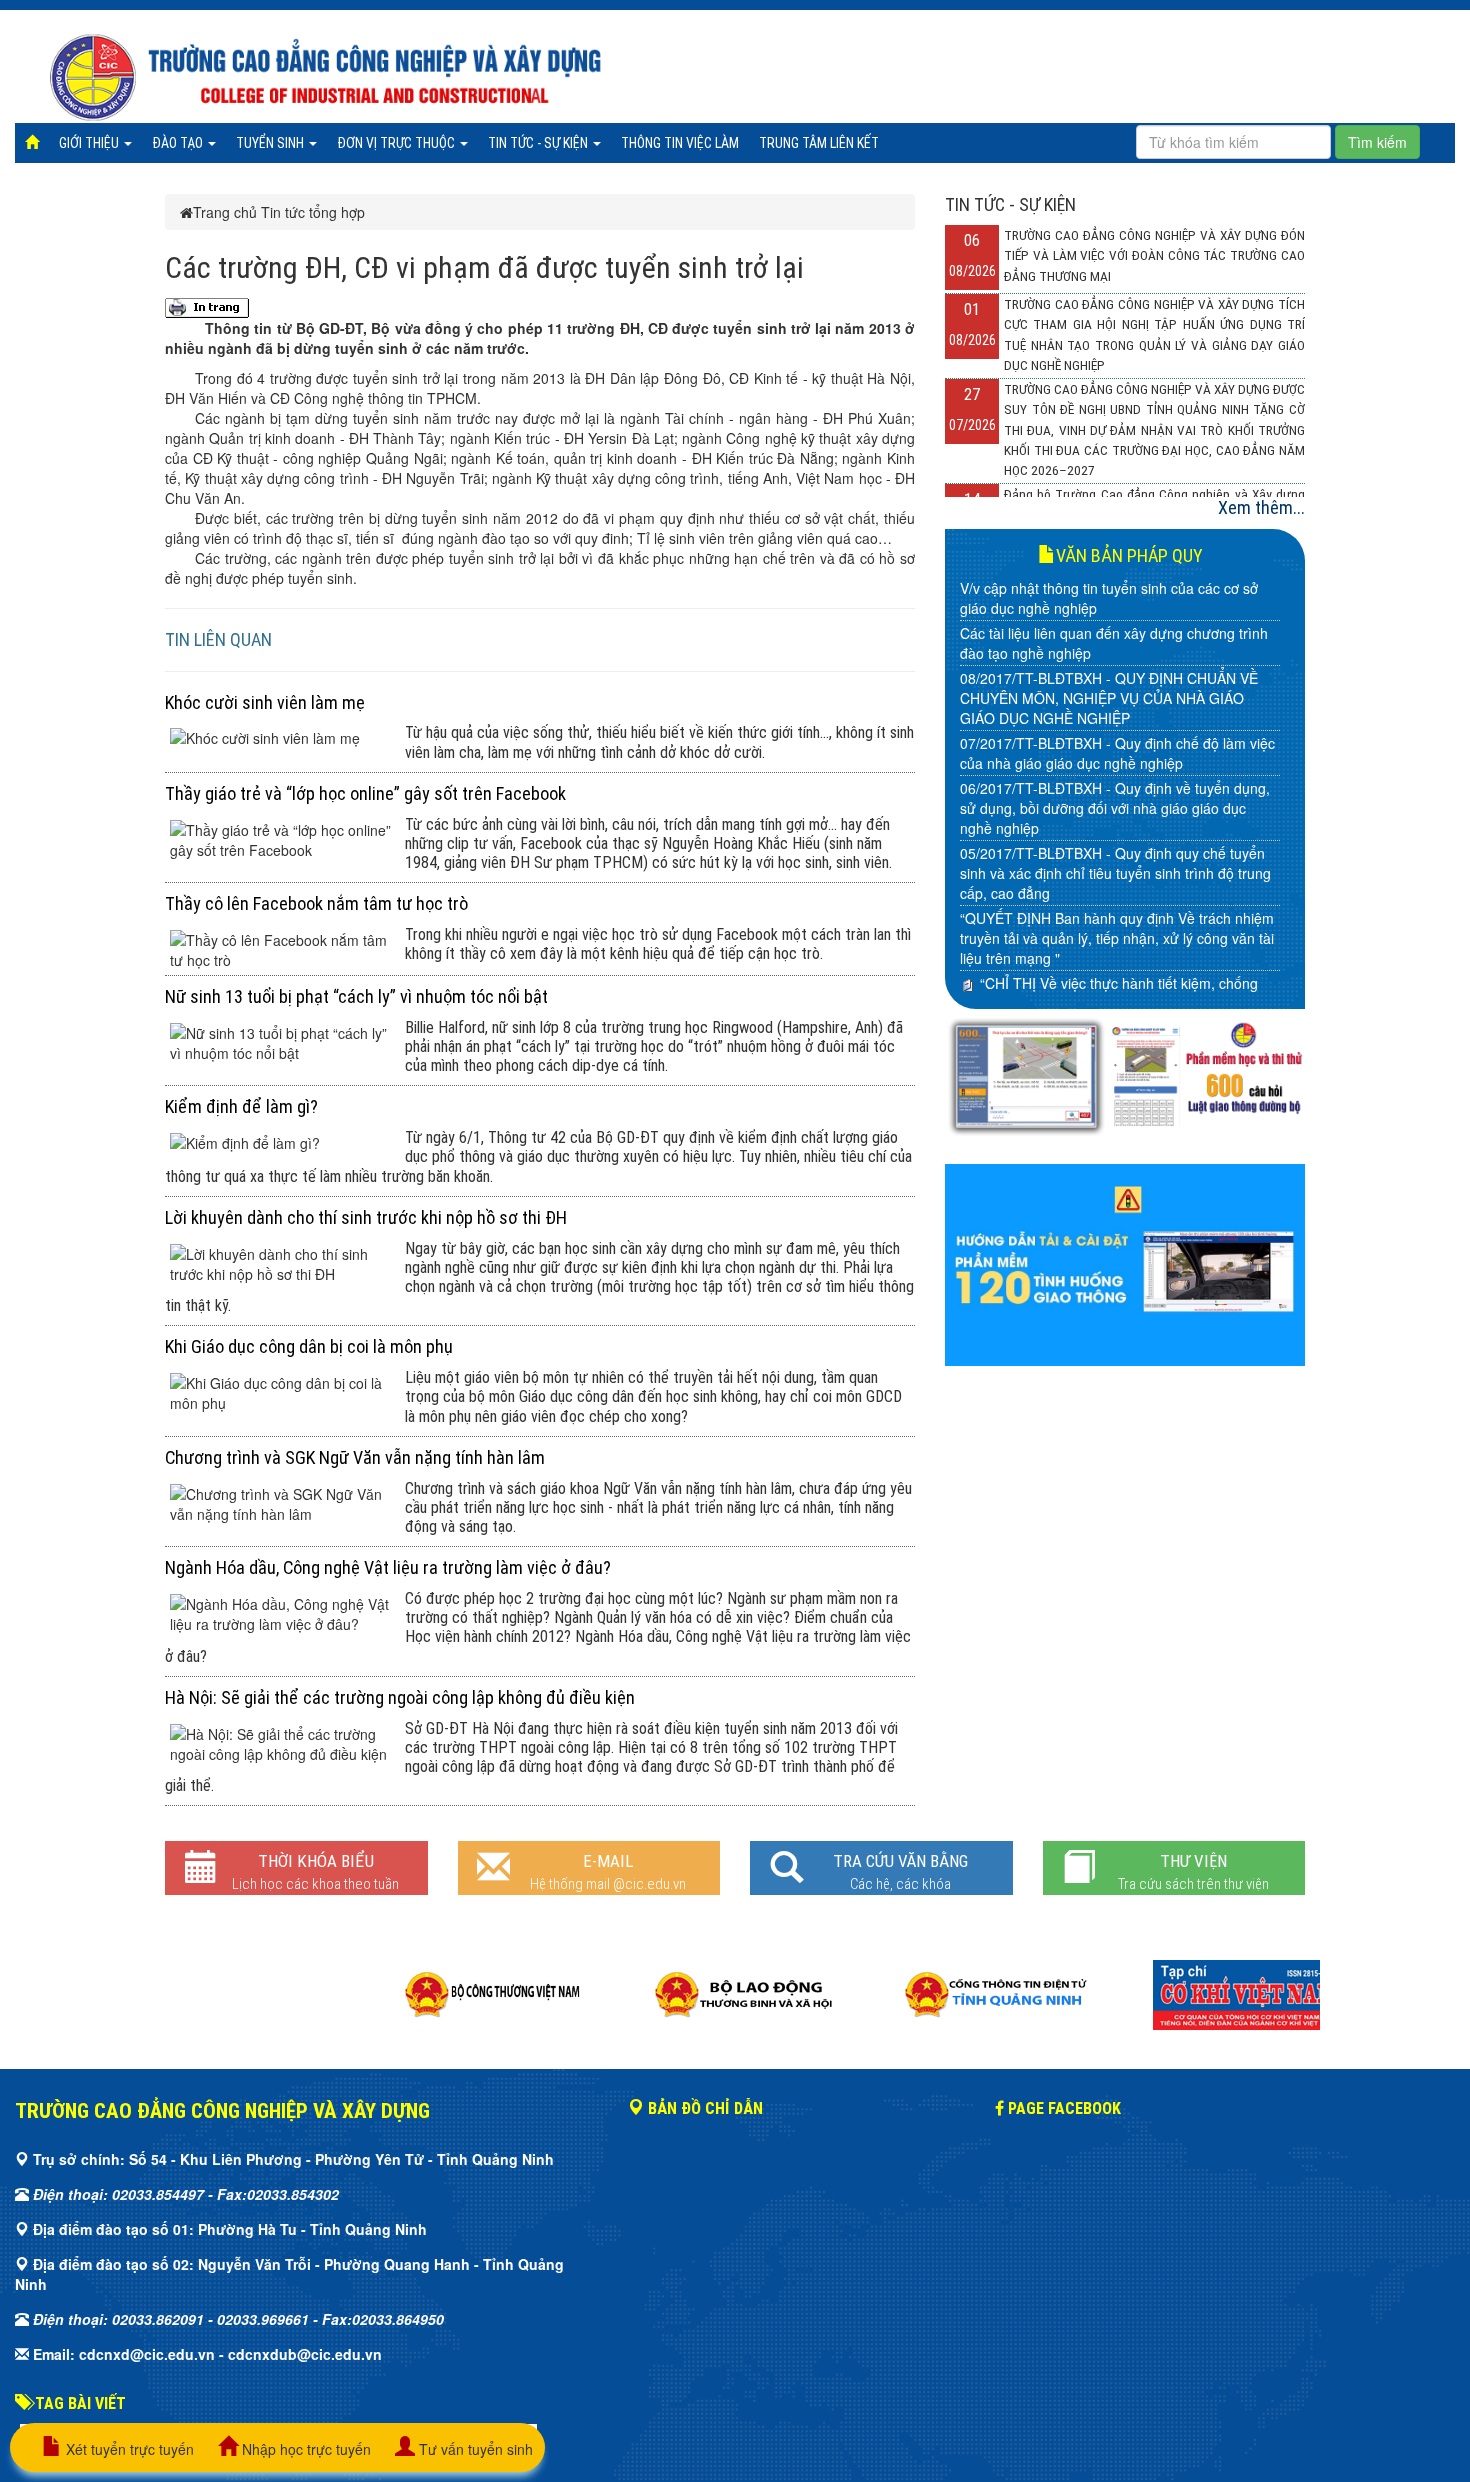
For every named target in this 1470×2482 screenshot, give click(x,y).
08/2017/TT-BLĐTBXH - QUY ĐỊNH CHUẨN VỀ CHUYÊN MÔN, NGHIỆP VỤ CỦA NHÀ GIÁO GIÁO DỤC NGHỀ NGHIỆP (1109, 698)
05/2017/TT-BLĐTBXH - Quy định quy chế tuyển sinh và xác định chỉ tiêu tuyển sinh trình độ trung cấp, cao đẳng (1115, 873)
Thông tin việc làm (680, 143)
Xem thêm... (1261, 507)
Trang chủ (225, 212)
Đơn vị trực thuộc (397, 143)
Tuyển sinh (271, 143)
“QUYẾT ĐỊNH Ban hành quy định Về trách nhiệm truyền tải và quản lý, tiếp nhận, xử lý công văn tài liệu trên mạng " (1117, 938)
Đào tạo (179, 143)
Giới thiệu (90, 143)
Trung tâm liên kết (819, 143)
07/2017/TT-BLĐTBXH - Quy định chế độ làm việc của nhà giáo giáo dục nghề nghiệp (1117, 753)
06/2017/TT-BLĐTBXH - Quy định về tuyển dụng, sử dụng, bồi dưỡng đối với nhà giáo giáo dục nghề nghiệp (1115, 808)
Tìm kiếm (1377, 142)
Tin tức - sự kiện (539, 143)
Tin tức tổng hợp (313, 212)
